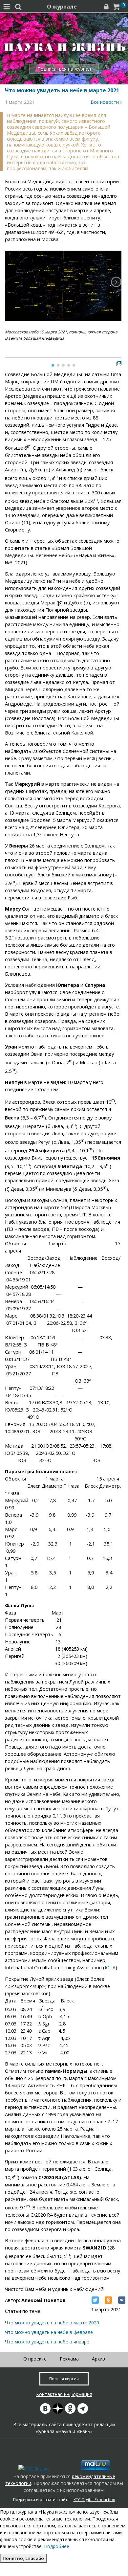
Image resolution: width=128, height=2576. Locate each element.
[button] (116, 282)
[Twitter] (95, 2300)
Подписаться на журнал (64, 69)
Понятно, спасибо (23, 2558)
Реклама (69, 2359)
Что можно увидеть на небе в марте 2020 (52, 2323)
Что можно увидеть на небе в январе (47, 2342)
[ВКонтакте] (122, 2300)
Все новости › (106, 102)
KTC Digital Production (94, 2500)
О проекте (35, 2359)
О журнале (62, 7)
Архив (98, 2359)
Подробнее (57, 2546)
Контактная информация (64, 2394)
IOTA (110, 1967)
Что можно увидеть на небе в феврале (49, 2332)
